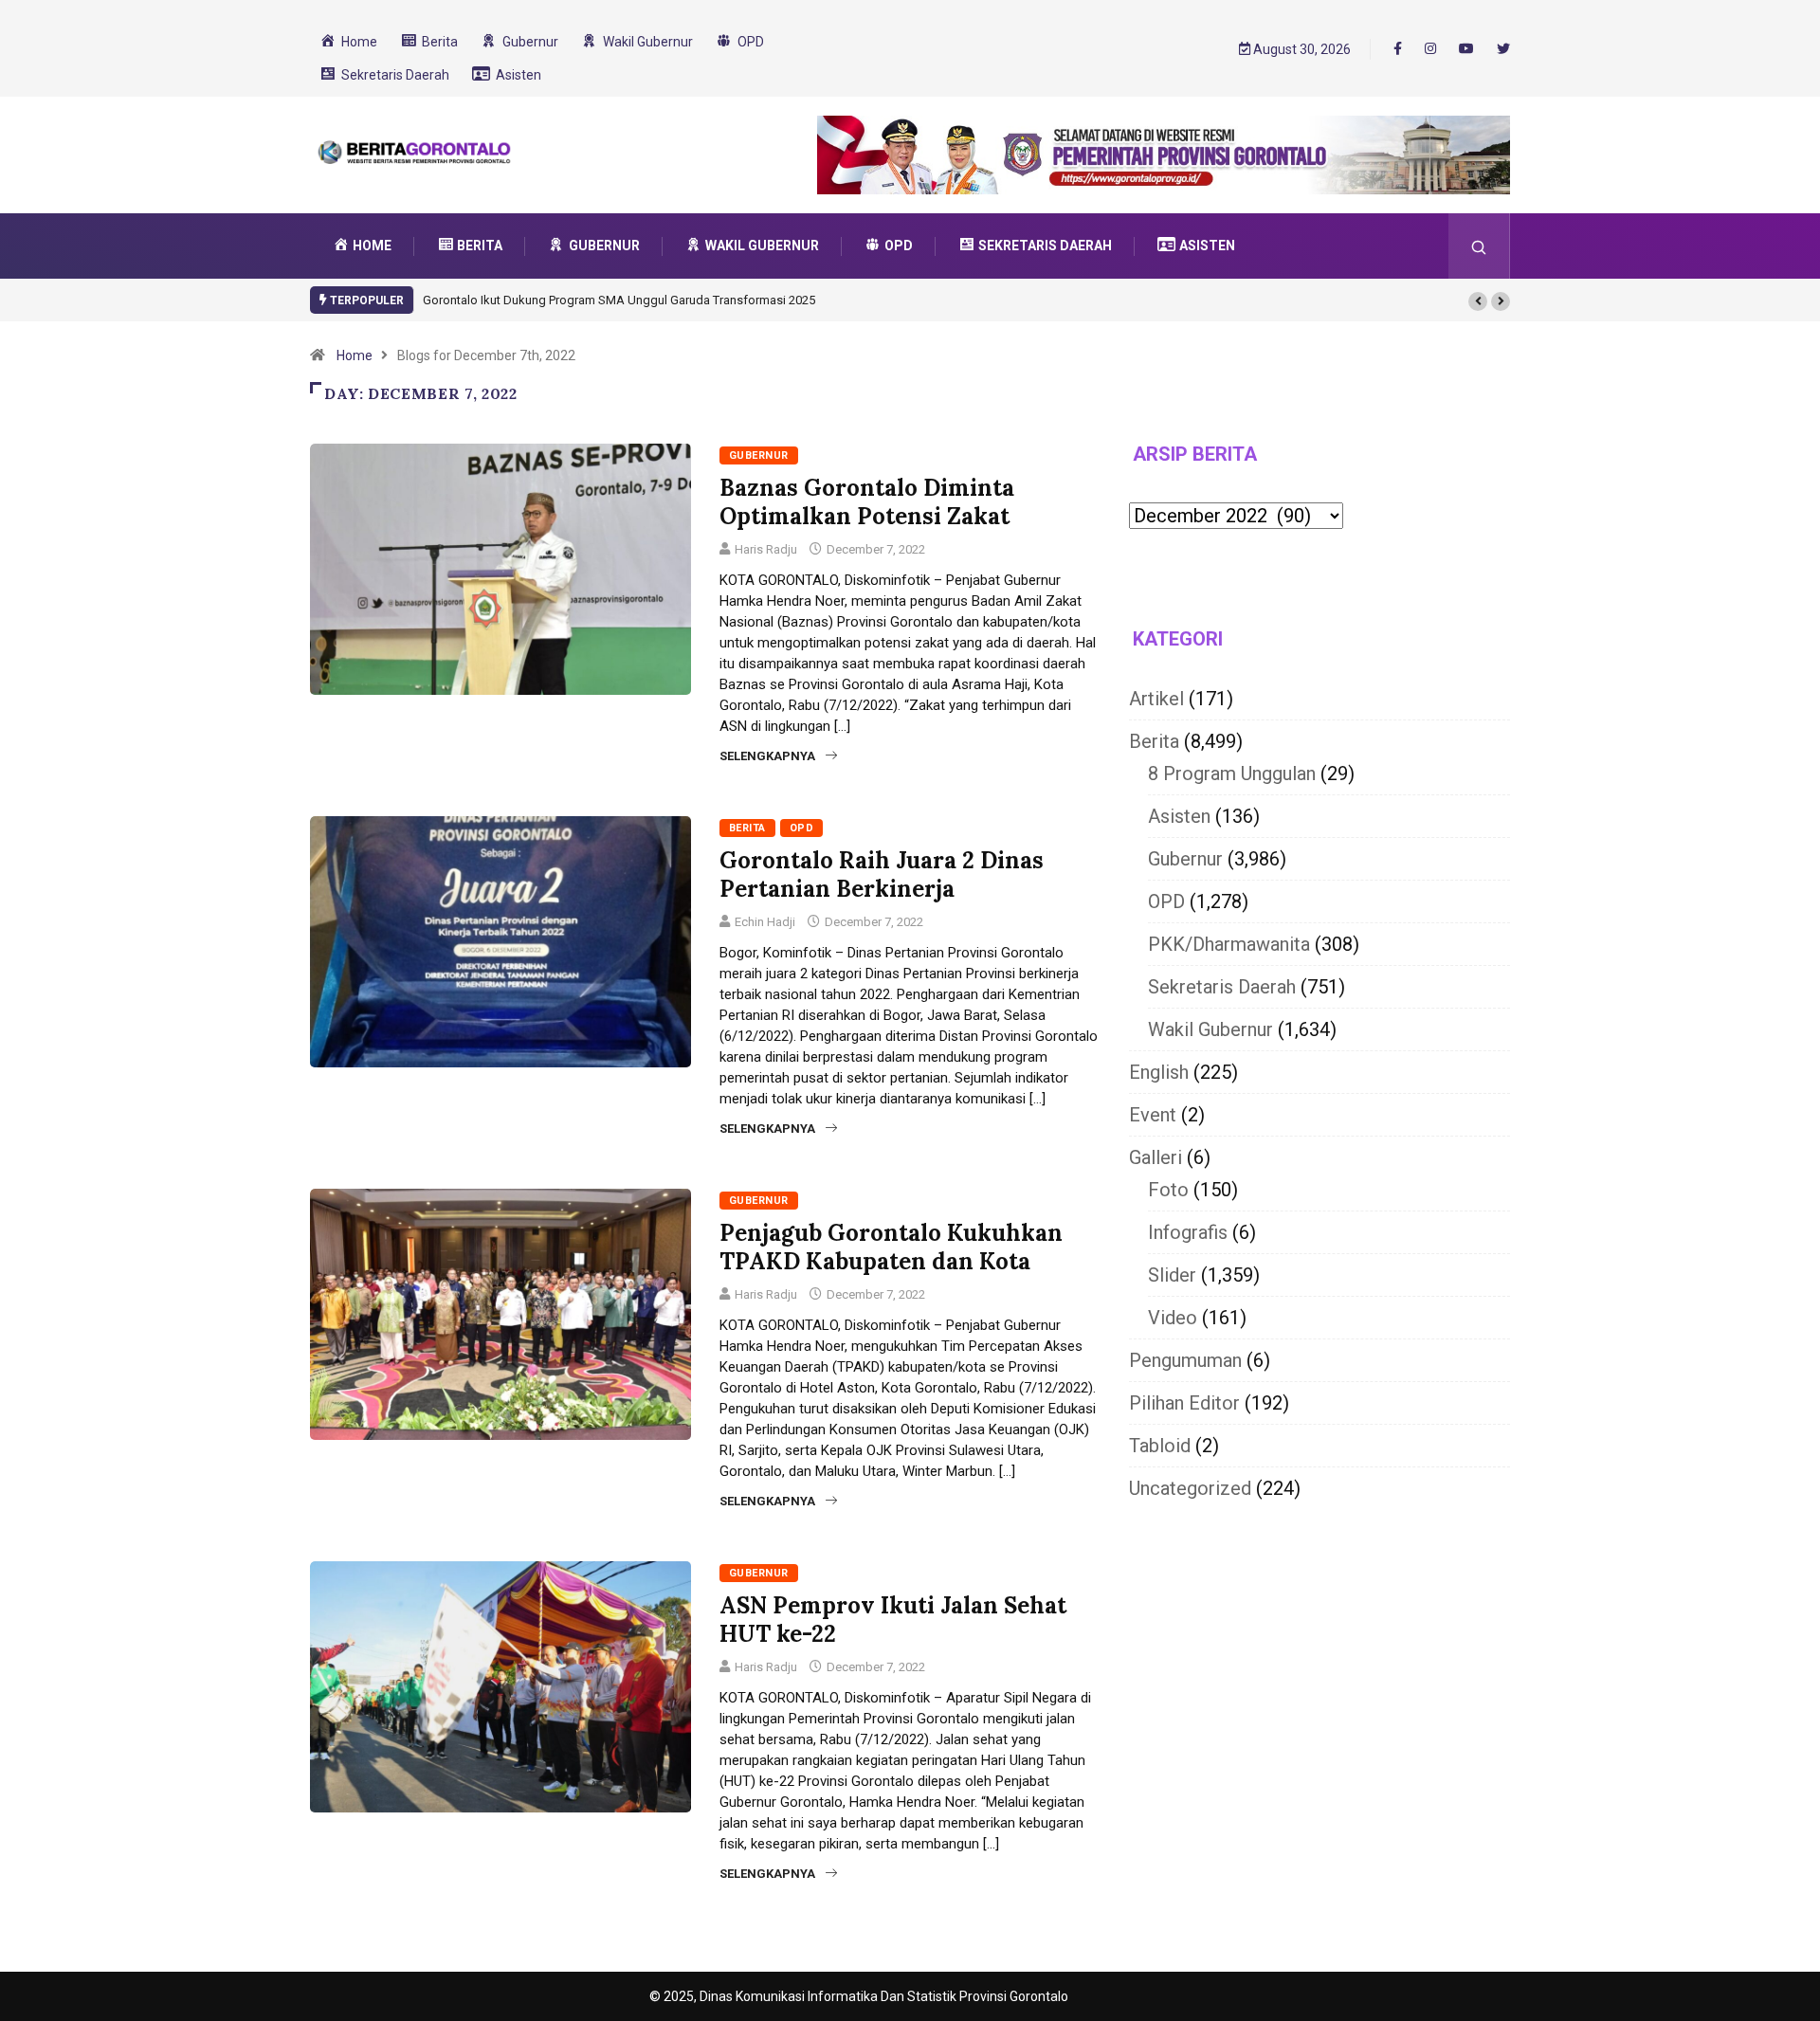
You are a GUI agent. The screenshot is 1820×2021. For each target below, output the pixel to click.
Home (355, 355)
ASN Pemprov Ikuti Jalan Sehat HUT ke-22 (893, 1620)
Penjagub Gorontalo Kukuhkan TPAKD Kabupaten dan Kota (891, 1247)
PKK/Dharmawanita (1229, 944)
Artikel (1156, 699)
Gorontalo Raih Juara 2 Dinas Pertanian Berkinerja (882, 874)
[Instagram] (1430, 49)
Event (1153, 1115)
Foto (1168, 1190)
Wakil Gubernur (1210, 1029)
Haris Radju (766, 549)
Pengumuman (1185, 1360)
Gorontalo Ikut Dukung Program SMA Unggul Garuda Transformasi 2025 (619, 300)
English (1159, 1072)
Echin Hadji (765, 922)
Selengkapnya (767, 756)
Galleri (1156, 1157)
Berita (747, 828)
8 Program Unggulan (1232, 774)
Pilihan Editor (1184, 1403)
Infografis (1188, 1232)
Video (1173, 1318)
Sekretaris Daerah (1222, 987)
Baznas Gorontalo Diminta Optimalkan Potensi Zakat (867, 502)
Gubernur (759, 455)
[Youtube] (1466, 49)
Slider (1172, 1275)
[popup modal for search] (1479, 246)
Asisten (1179, 816)
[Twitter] (1503, 49)
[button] (1478, 301)
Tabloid (1160, 1446)
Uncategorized (1190, 1488)
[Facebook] (1398, 48)
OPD (801, 828)
